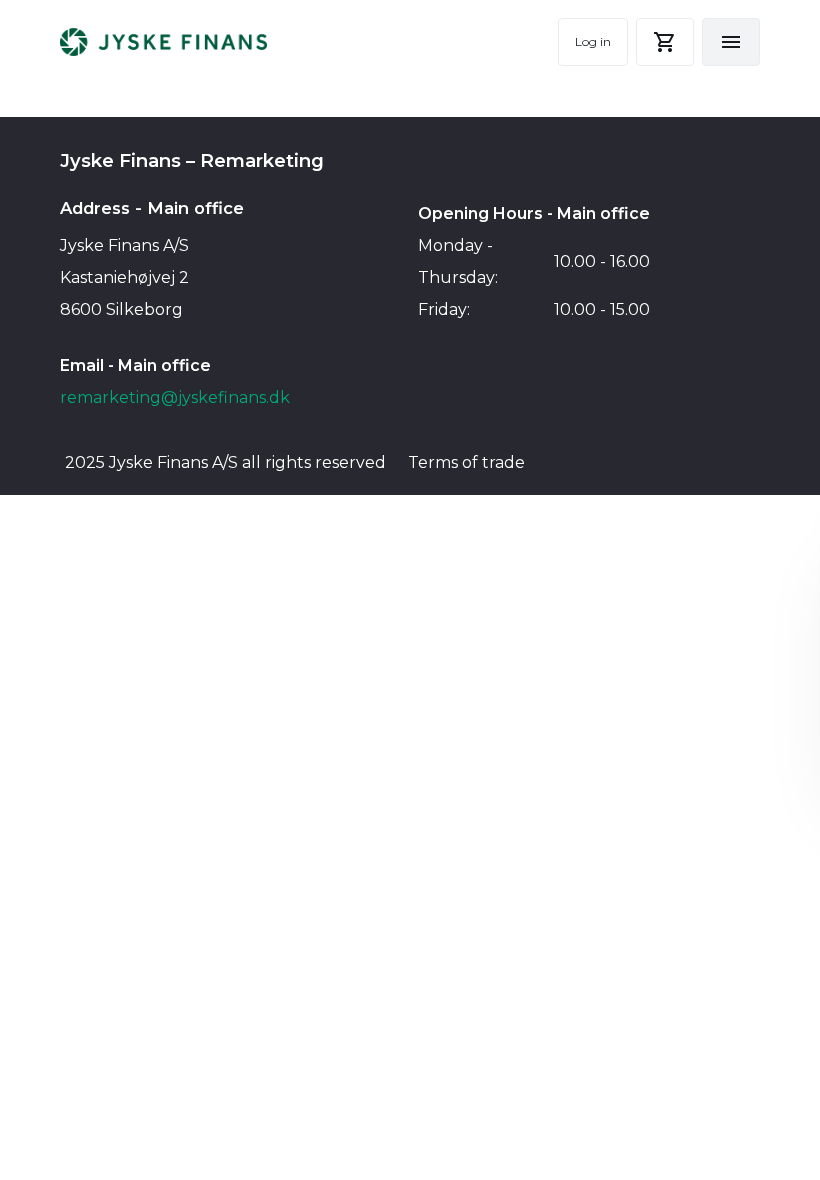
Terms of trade (466, 462)
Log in (593, 41)
